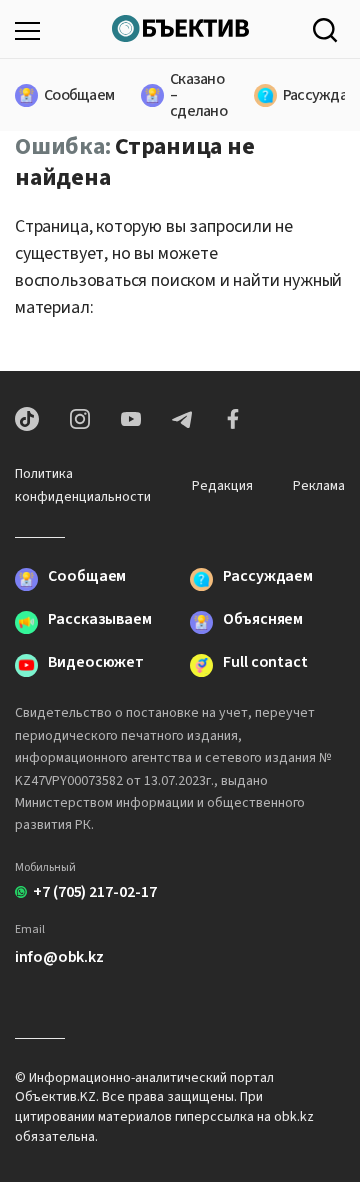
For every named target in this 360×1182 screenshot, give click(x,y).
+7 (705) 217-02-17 (95, 892)
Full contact (265, 663)
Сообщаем (67, 95)
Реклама (319, 486)
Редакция (222, 486)
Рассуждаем (312, 95)
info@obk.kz (59, 957)
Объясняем (263, 620)
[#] (180, 26)
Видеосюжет (96, 663)
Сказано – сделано (187, 95)
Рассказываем (100, 620)
